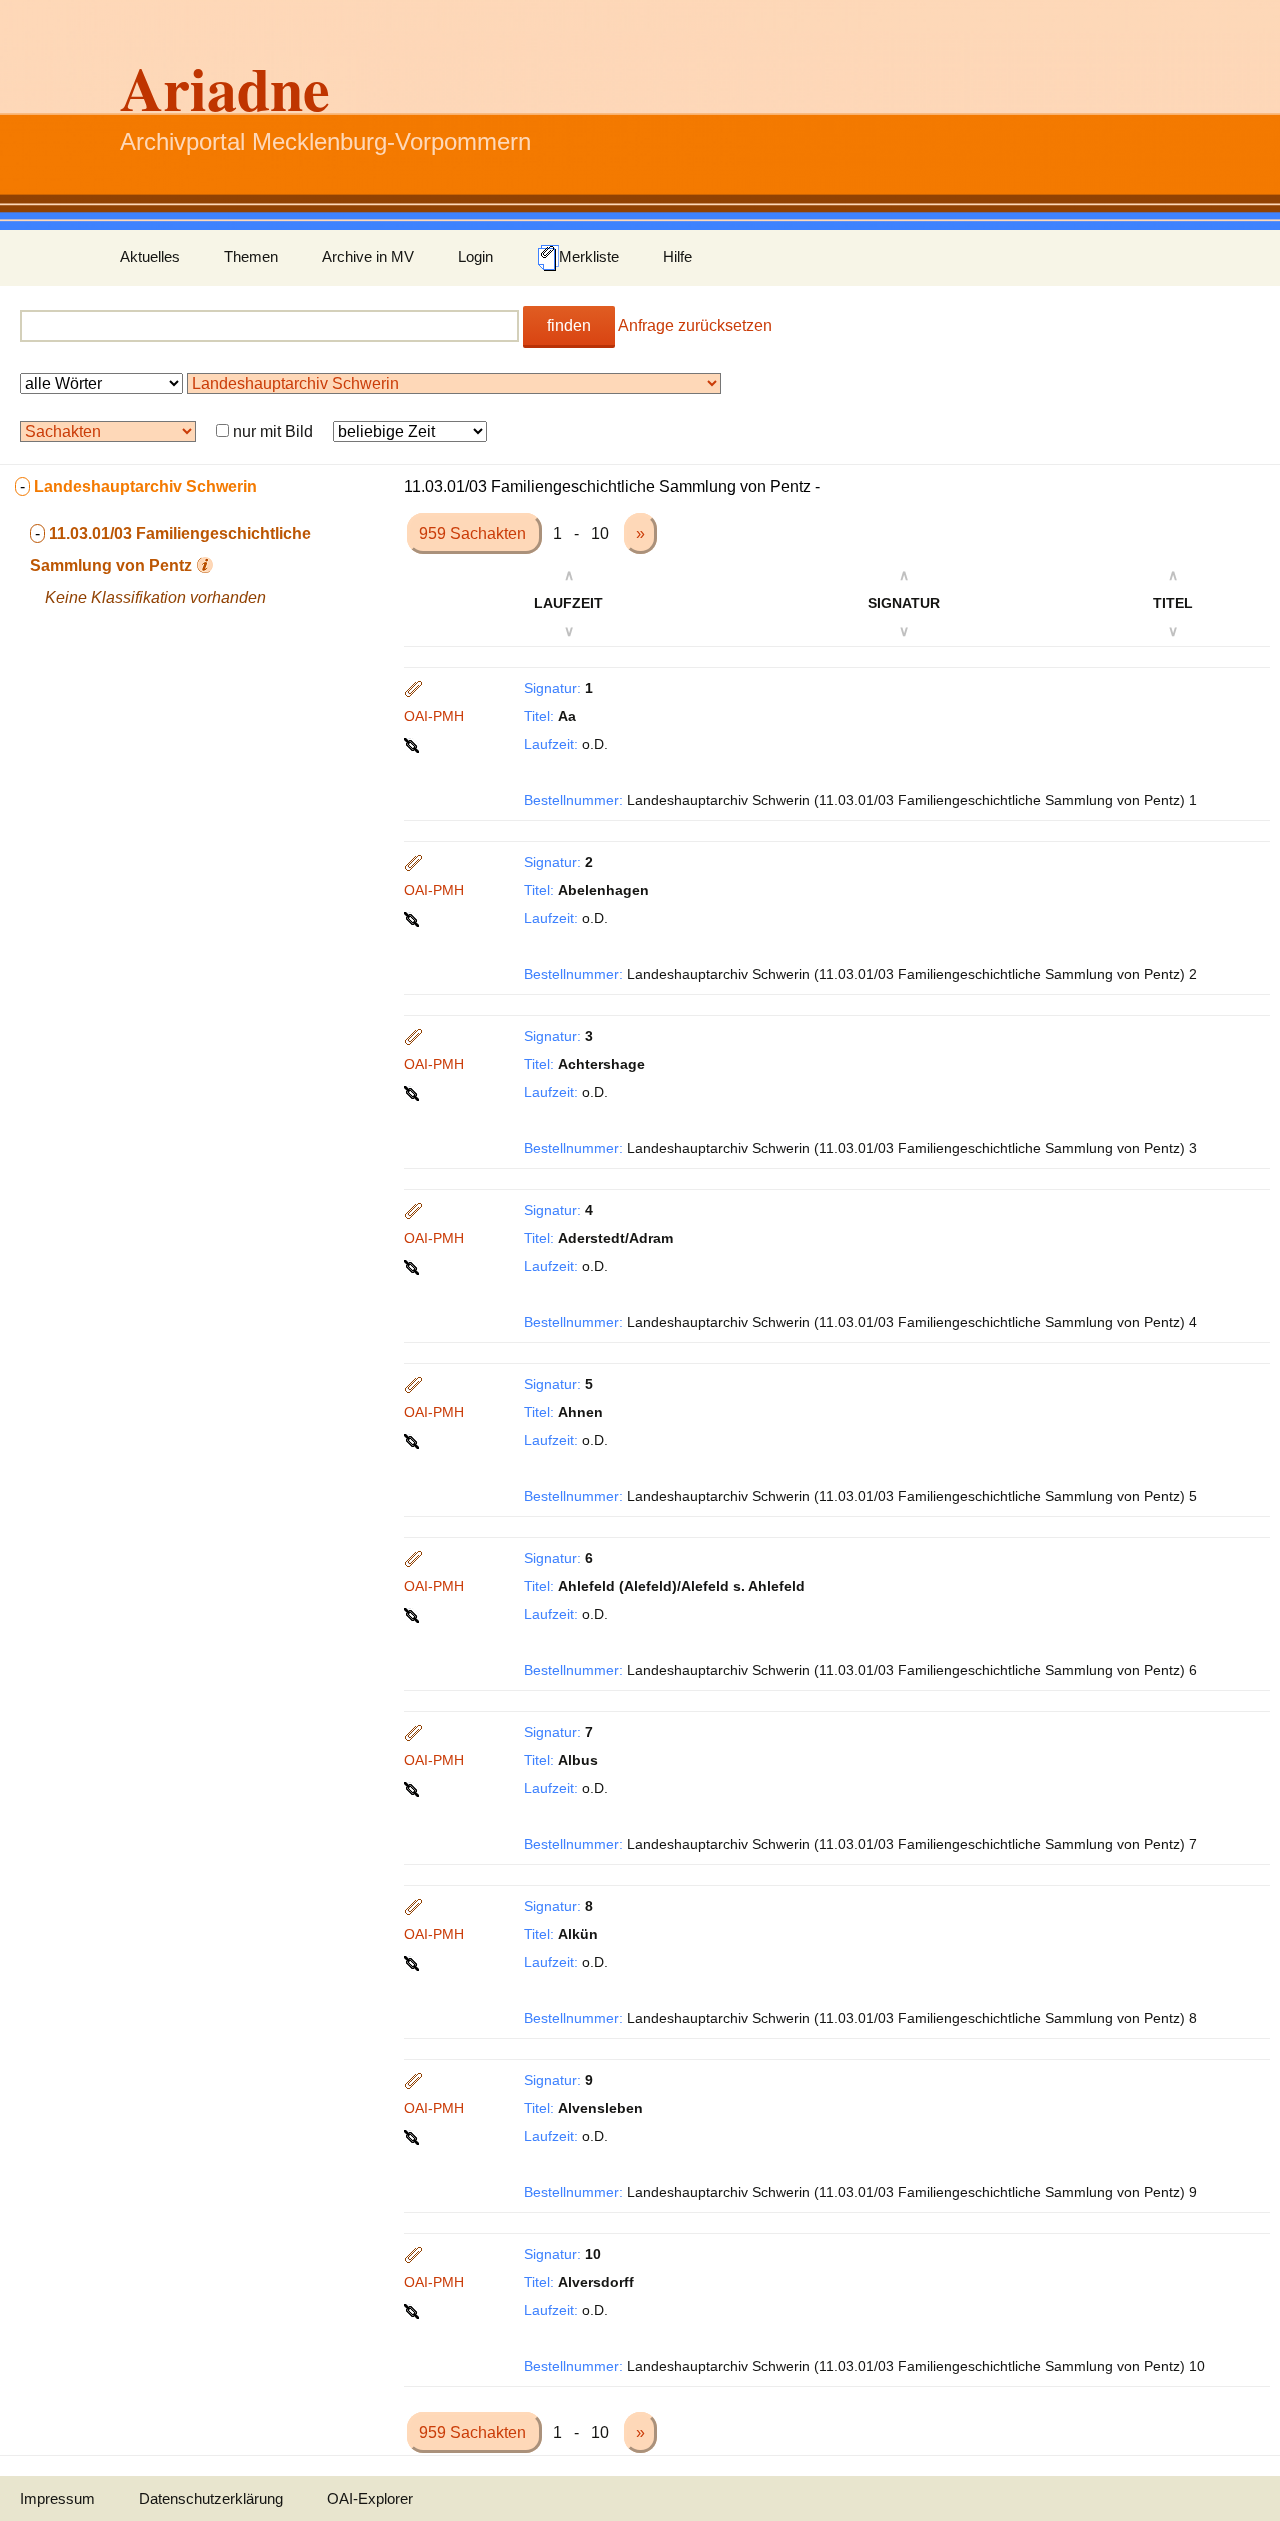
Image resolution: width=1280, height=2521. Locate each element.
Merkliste (589, 256)
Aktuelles (150, 256)
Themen (251, 256)
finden (569, 325)
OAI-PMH (434, 716)
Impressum (57, 2498)
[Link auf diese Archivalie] (413, 744)
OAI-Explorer (370, 2498)
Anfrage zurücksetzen (695, 325)
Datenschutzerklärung (211, 2498)
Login (475, 256)
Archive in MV (368, 256)
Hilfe (677, 256)
